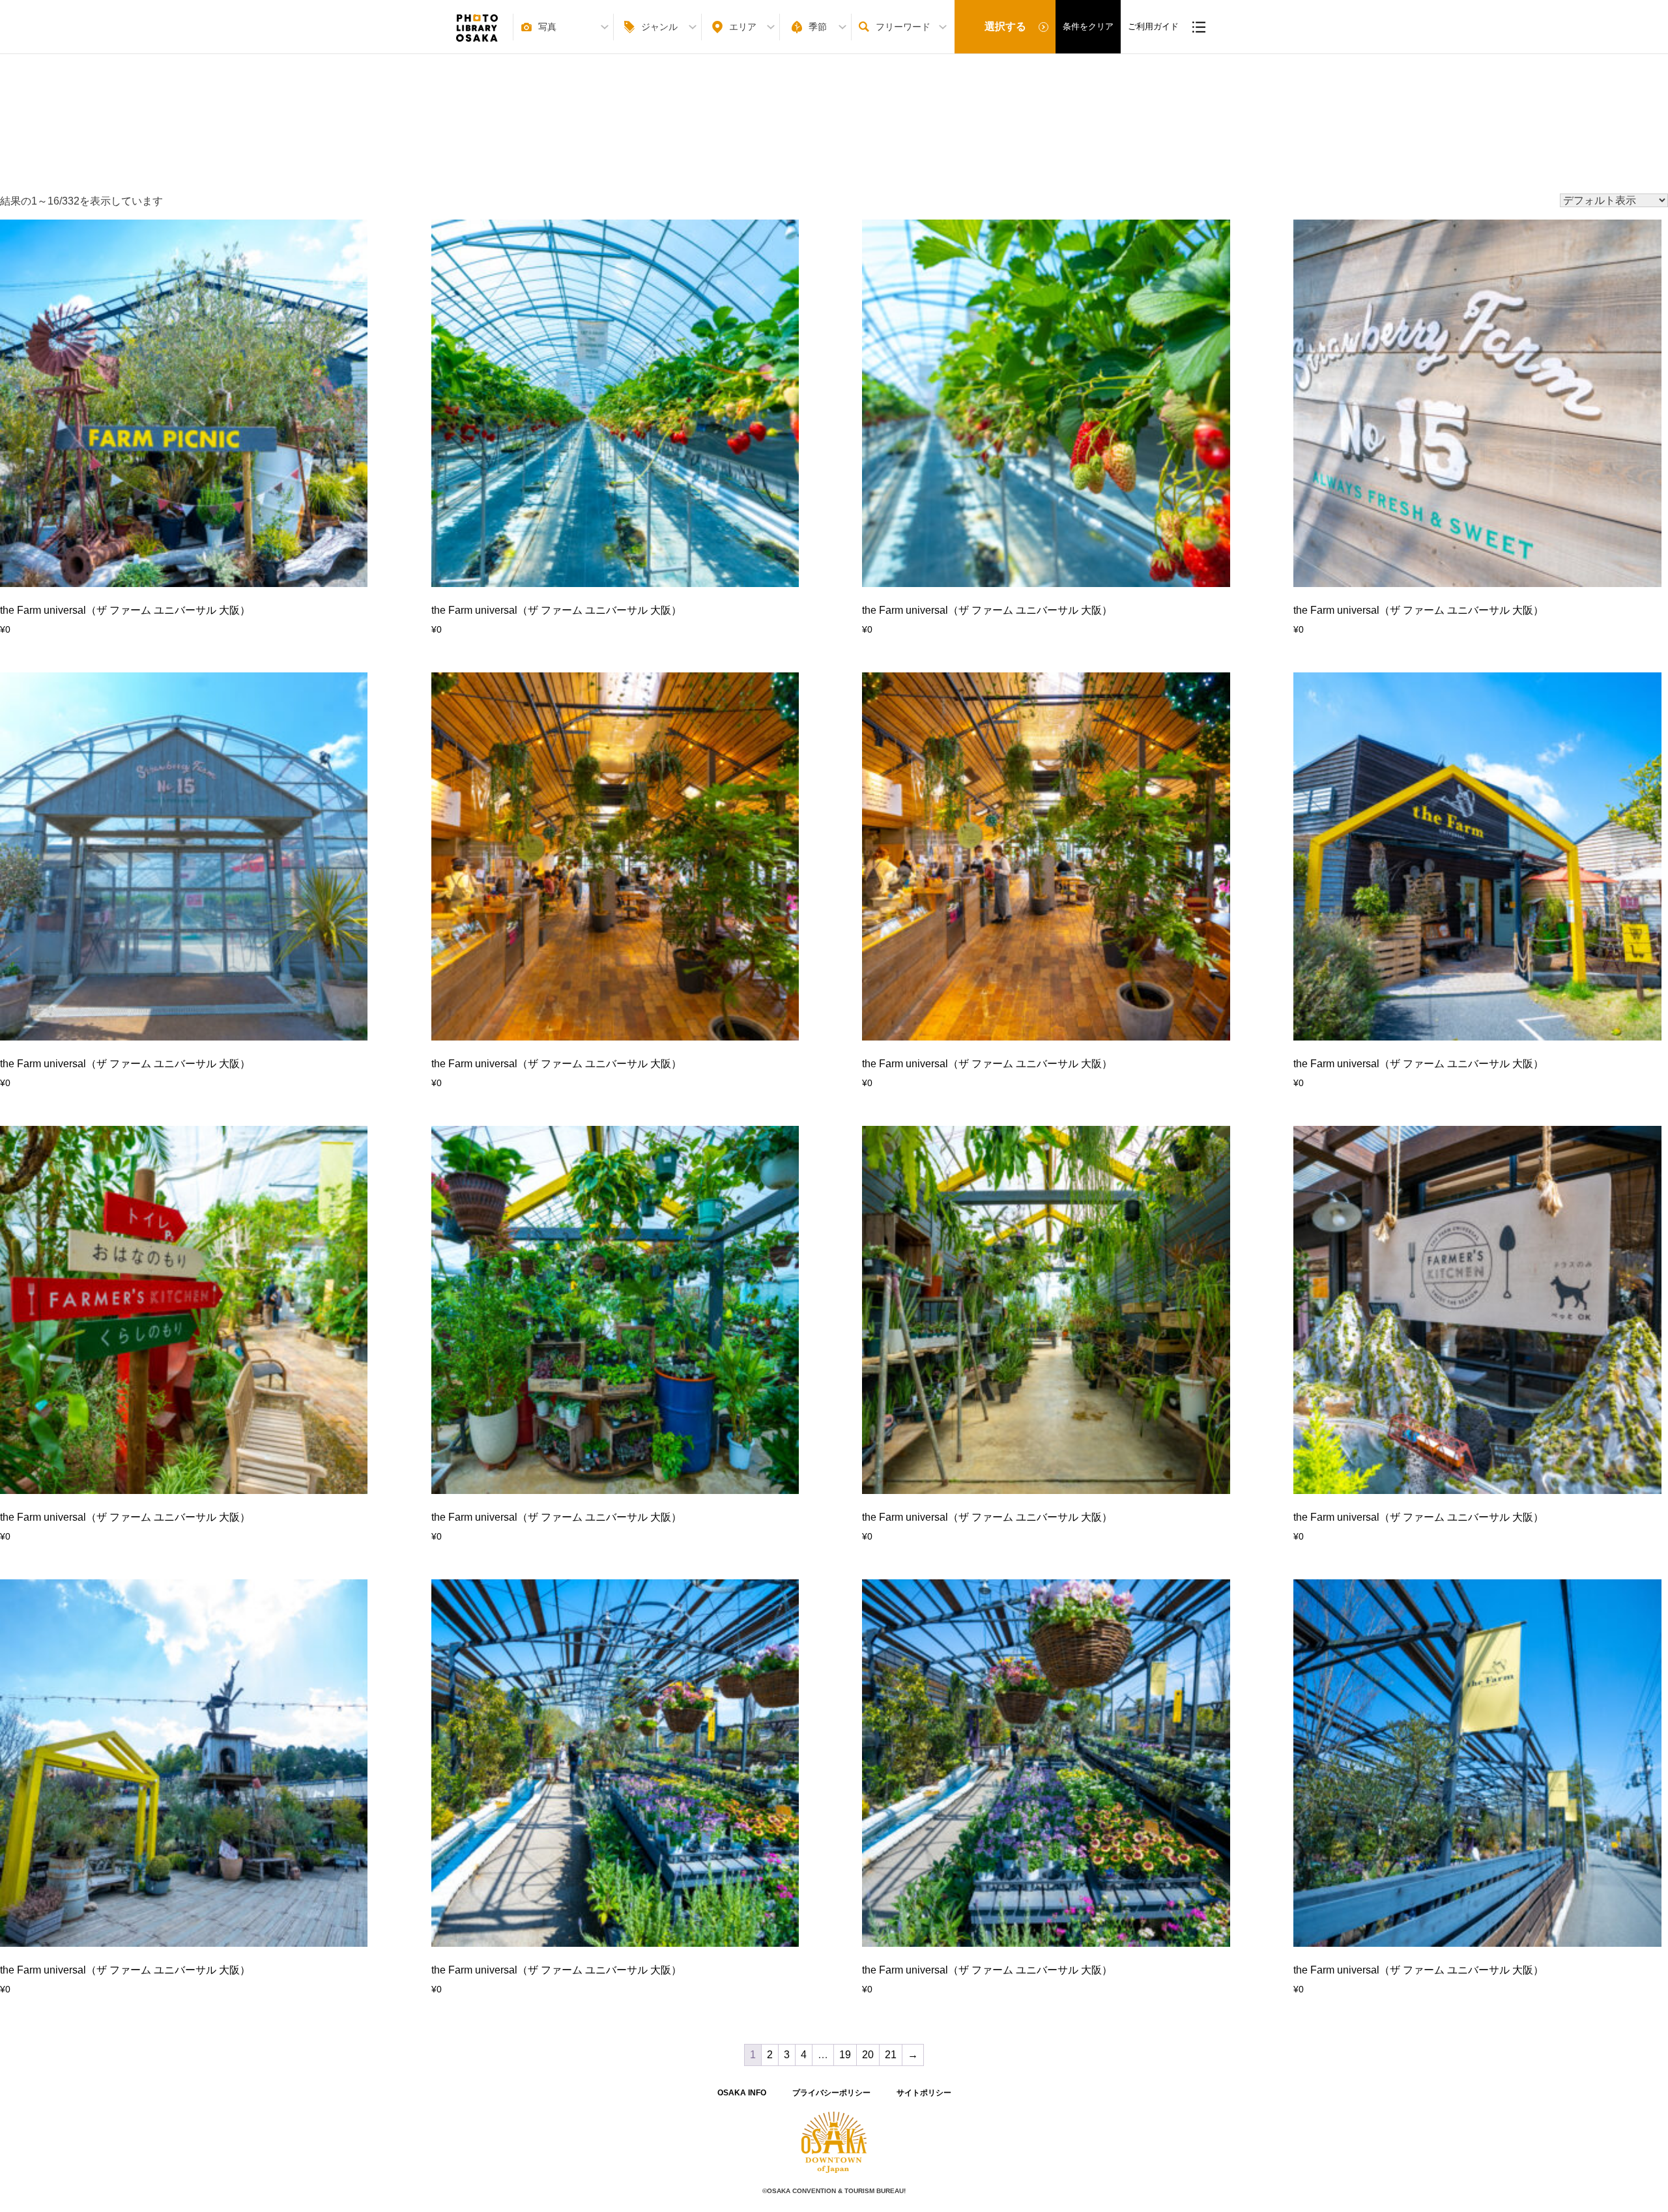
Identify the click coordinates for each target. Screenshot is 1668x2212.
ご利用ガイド (1153, 26)
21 (891, 2055)
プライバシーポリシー (831, 2093)
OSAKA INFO (742, 2093)
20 (868, 2055)
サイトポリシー (924, 2093)
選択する (1005, 26)
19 (845, 2055)
